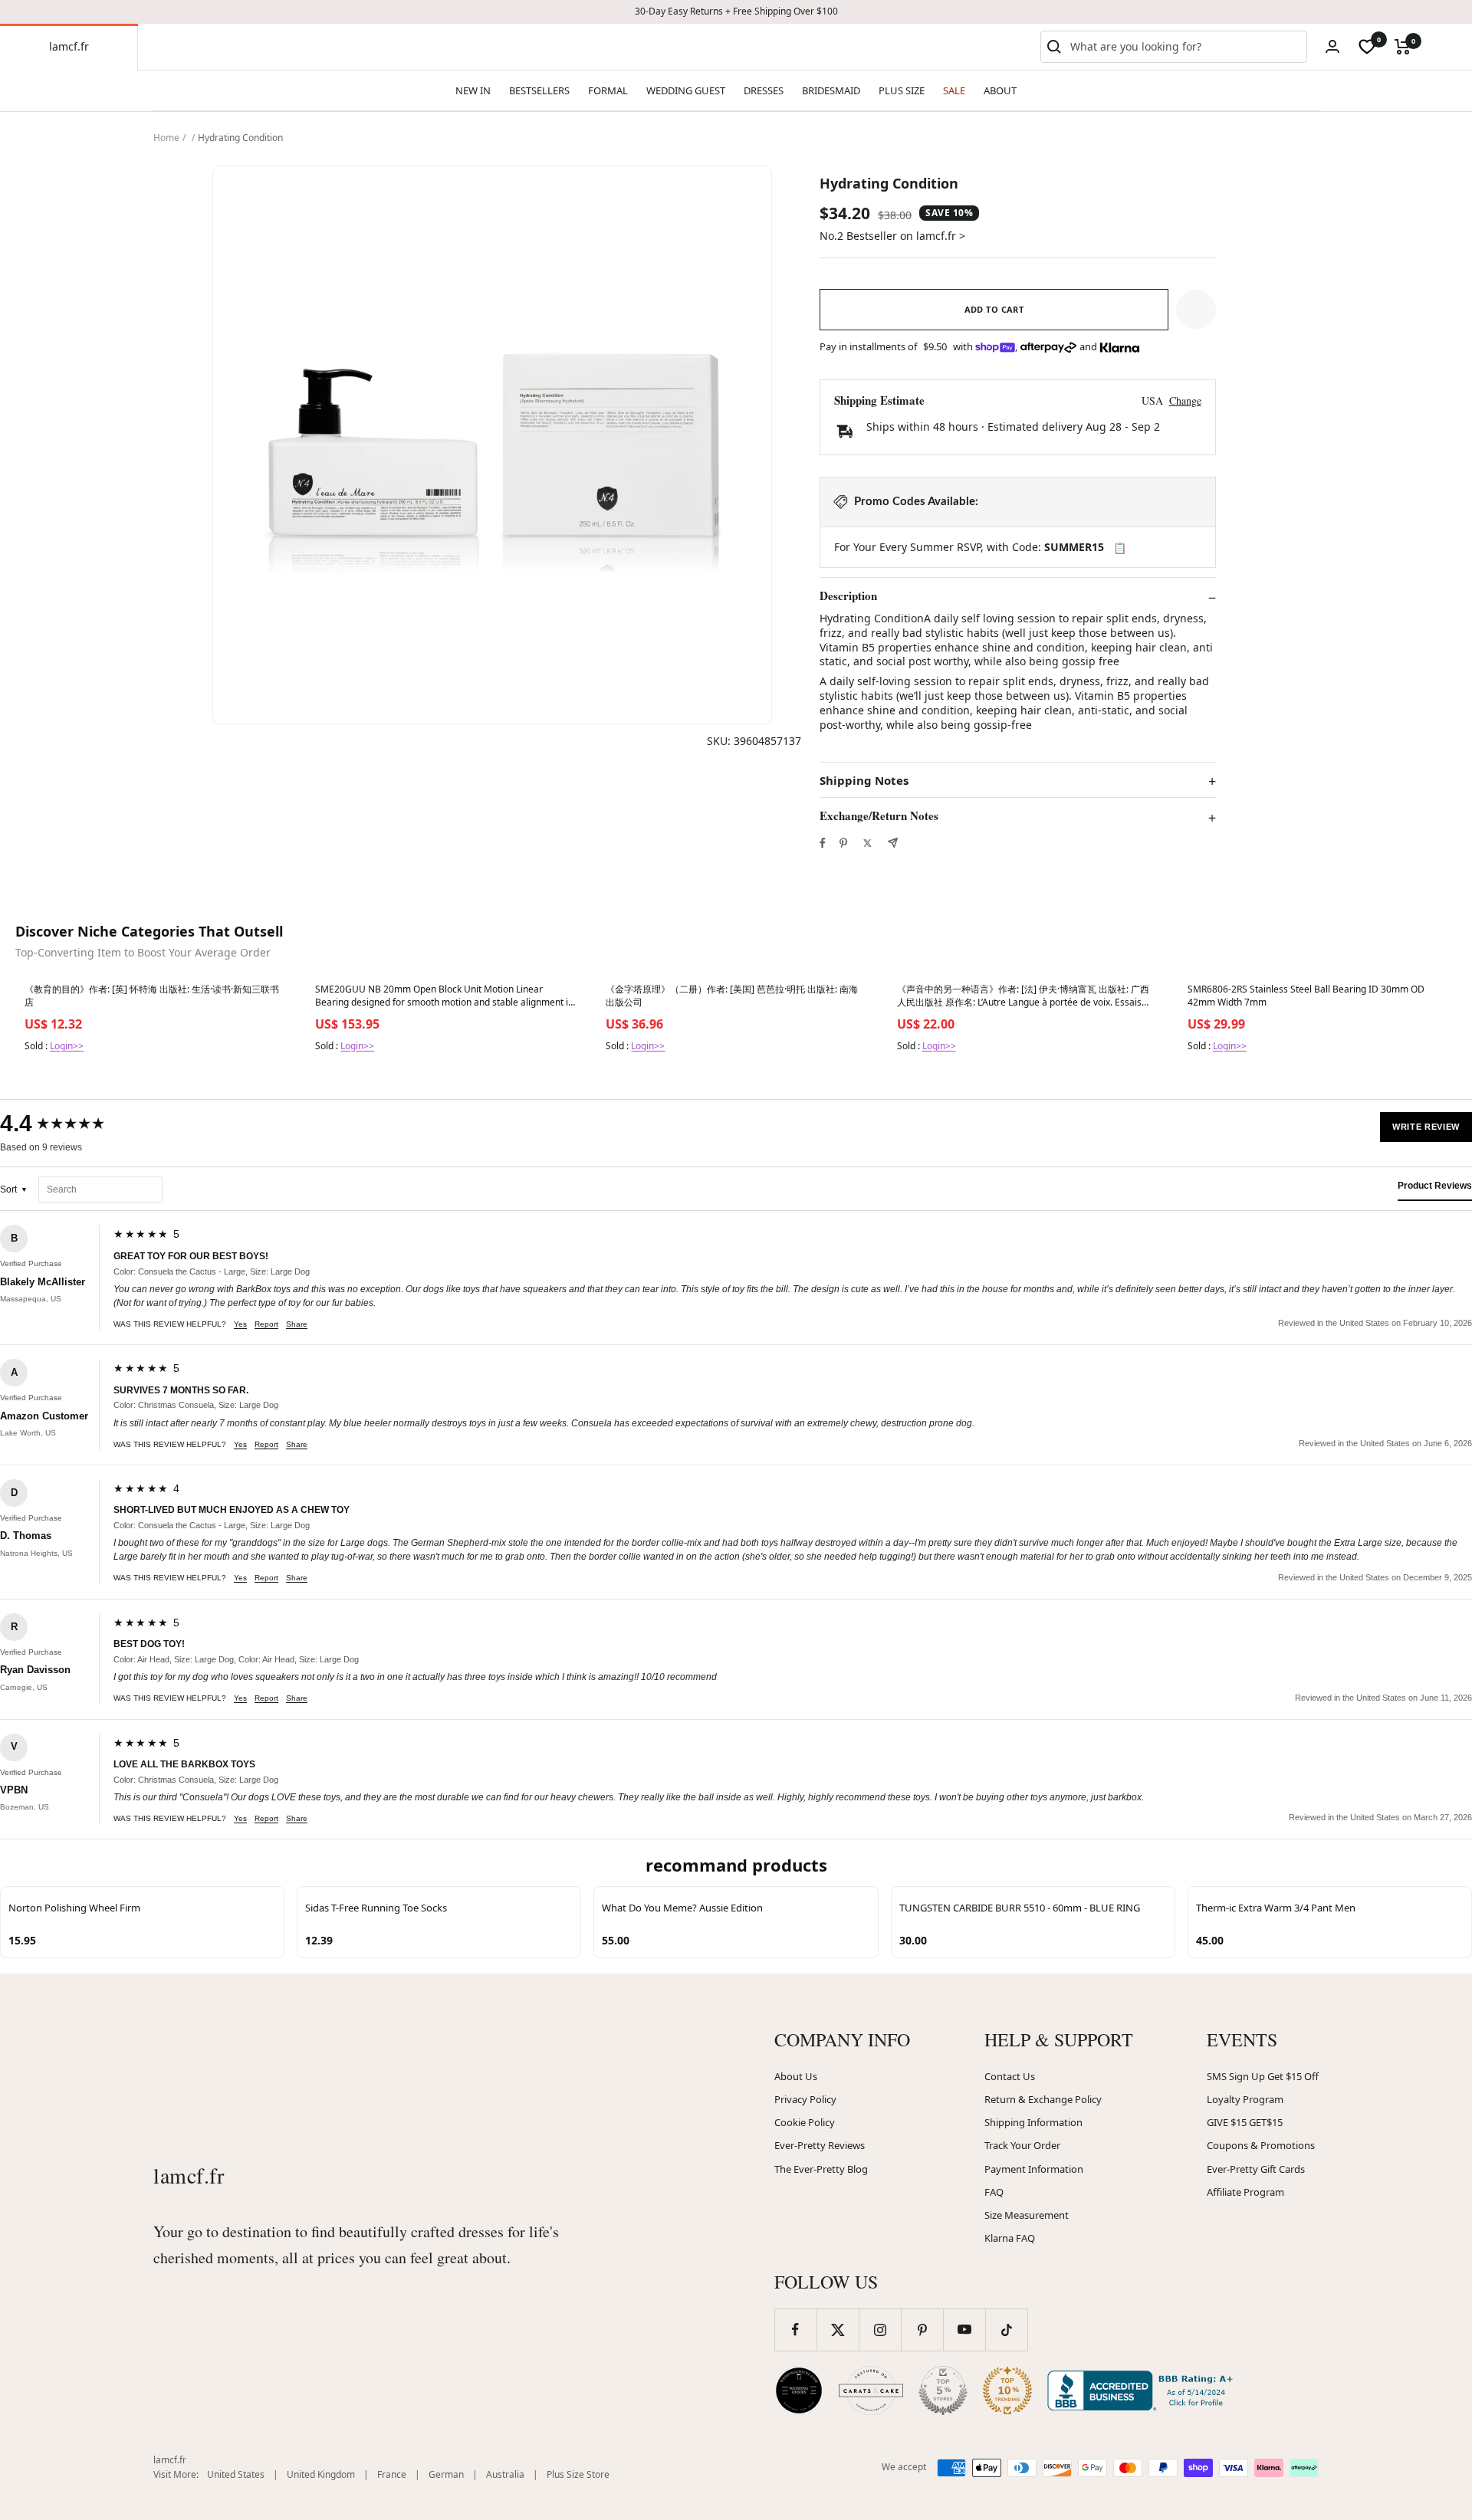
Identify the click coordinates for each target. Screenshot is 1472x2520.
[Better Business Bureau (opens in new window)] (1143, 2390)
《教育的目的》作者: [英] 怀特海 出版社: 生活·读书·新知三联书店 (152, 996)
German (446, 2474)
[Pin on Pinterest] (843, 843)
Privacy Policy (805, 2099)
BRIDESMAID (831, 90)
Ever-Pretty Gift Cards (1256, 2169)
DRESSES (764, 90)
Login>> (67, 1046)
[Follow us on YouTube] (964, 2330)
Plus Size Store (578, 2474)
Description (848, 596)
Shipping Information (1033, 2122)
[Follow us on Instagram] (880, 2330)
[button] (1196, 310)
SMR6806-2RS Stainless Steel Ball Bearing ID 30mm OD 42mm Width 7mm (1306, 996)
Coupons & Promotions (1261, 2145)
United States (236, 2474)
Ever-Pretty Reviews (820, 2145)
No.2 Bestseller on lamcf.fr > (892, 236)
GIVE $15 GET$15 (1245, 2122)
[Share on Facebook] (823, 843)
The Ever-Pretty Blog (821, 2169)
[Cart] (1403, 47)
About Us (796, 2076)
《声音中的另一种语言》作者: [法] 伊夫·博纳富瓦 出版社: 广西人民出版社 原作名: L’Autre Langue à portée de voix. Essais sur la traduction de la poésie (1023, 996)
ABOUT (1000, 90)
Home (166, 138)
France (392, 2474)
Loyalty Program (1245, 2099)
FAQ (994, 2192)
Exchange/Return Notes (879, 816)
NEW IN (473, 90)
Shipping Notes (864, 781)
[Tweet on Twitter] (867, 843)
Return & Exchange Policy (1043, 2099)
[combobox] (1185, 47)
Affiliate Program (1245, 2192)
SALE (954, 90)
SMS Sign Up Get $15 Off (1263, 2076)
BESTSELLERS (539, 90)
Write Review (1426, 1127)
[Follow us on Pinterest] (922, 2330)
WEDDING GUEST (686, 90)
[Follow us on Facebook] (795, 2330)
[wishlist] (1367, 47)
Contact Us (1010, 2076)
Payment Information (1034, 2169)
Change (1185, 400)
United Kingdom (321, 2474)
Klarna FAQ (1010, 2238)
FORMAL (608, 90)
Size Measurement (1027, 2215)
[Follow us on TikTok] (1006, 2330)
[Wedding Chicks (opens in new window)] (799, 2390)
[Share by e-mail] (893, 843)
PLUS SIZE (902, 90)
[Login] (1332, 46)
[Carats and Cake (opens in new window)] (871, 2390)
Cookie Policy (805, 2122)
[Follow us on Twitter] (838, 2330)
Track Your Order (1022, 2145)
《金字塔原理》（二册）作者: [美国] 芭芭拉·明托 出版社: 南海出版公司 (732, 996)
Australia (505, 2474)
